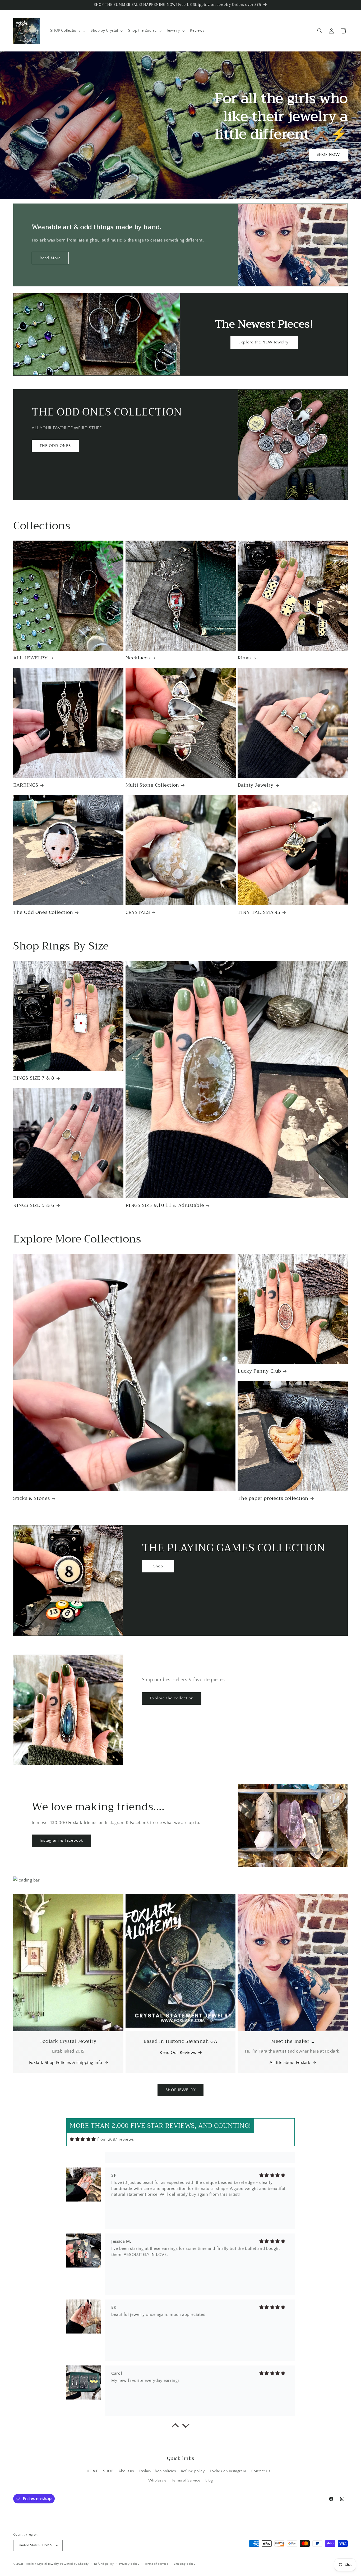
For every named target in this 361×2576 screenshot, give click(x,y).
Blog (209, 2480)
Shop (158, 1566)
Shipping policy (185, 2564)
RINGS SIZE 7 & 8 (34, 1078)
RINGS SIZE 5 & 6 (34, 1205)
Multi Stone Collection (152, 785)
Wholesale (157, 2480)
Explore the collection (172, 1698)
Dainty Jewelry (255, 785)
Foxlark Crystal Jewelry (43, 2564)
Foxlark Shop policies (158, 2471)
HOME (92, 2471)
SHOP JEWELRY (181, 2090)
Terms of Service (186, 2480)
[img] (83, 2139)
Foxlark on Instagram (228, 2471)
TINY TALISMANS (259, 912)
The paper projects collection (273, 1498)
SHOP (108, 2471)
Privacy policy (129, 2564)
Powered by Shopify (74, 2564)
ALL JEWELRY (31, 658)
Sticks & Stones (32, 1498)
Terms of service (156, 2564)
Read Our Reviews (178, 2053)
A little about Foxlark (290, 2063)
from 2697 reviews (116, 2139)
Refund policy (193, 2471)
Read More (50, 258)
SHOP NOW (328, 155)
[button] (67, 31)
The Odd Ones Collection (43, 912)
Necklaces (138, 658)
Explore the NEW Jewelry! (264, 342)
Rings (244, 658)
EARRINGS (26, 785)
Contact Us (261, 2471)
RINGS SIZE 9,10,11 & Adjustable (165, 1205)
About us (126, 2471)
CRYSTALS (138, 912)
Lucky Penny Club (259, 1371)
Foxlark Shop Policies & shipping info (66, 2063)
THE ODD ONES (55, 446)
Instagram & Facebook (61, 1840)
